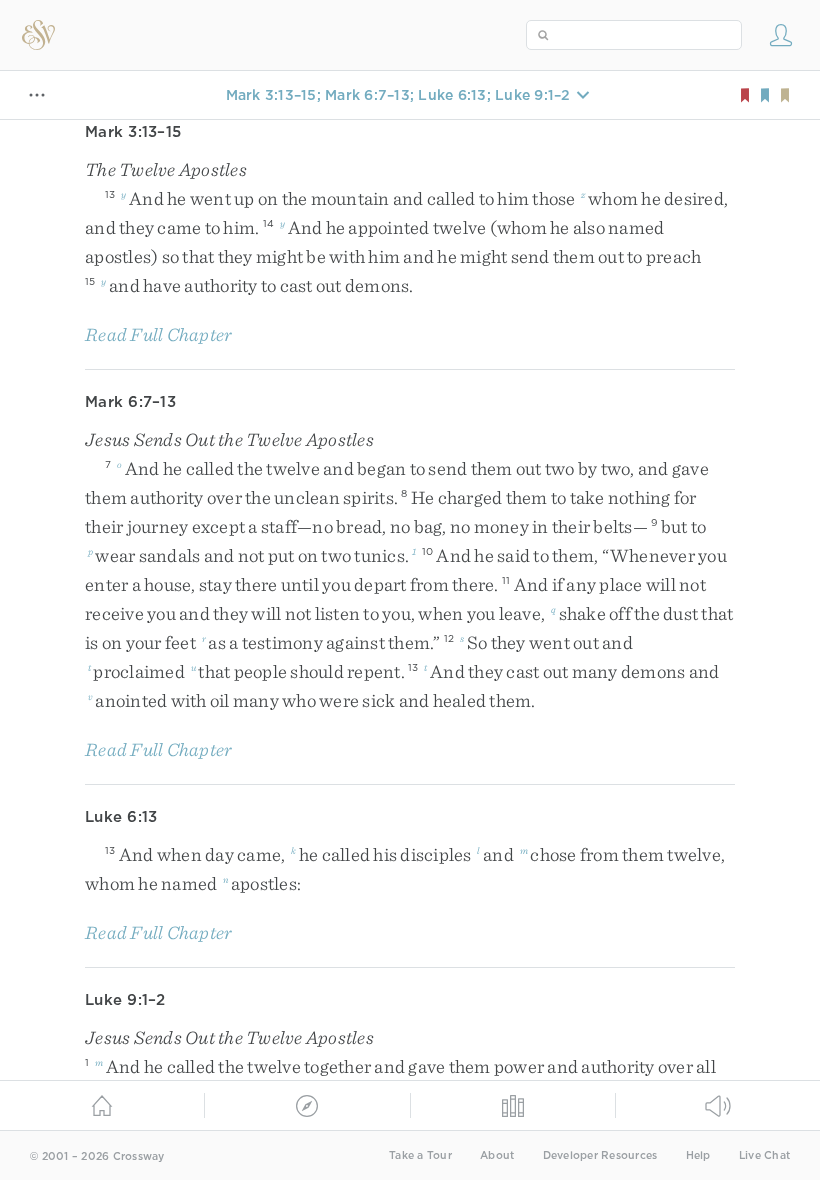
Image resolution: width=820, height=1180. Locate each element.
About (497, 1155)
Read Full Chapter (158, 334)
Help (698, 1155)
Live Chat (764, 1155)
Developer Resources (600, 1155)
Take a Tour (420, 1155)
